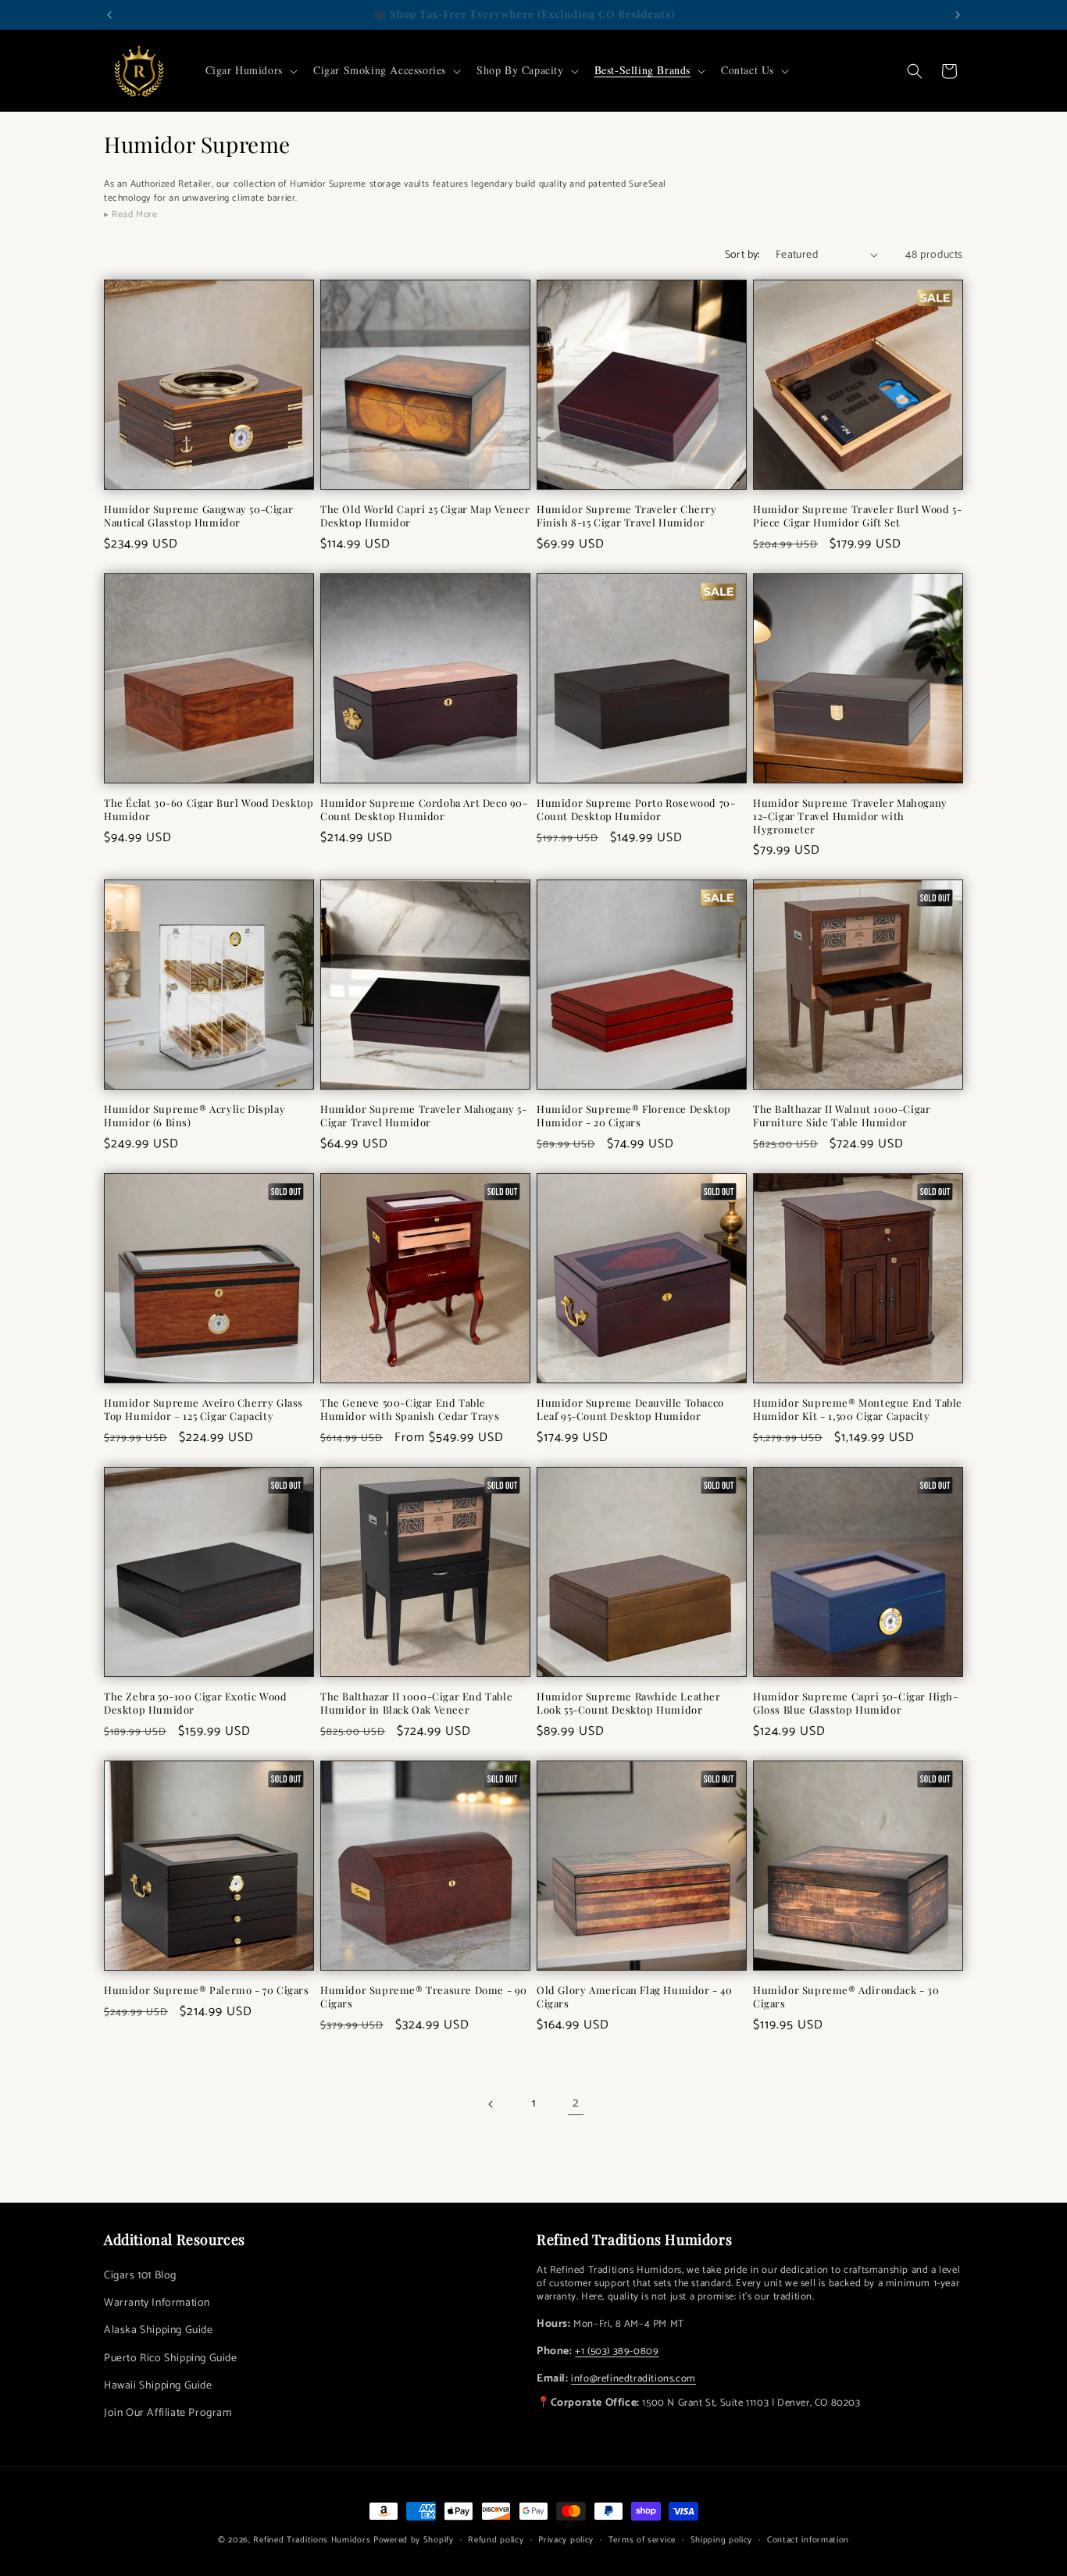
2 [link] (576, 2103)
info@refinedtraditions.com (633, 2379)
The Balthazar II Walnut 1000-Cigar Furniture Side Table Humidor (842, 1116)
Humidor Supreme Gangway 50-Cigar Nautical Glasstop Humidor (198, 516)
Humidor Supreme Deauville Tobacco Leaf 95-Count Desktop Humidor (630, 1409)
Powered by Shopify (414, 2540)
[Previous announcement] (109, 15)
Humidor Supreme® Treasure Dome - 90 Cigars (424, 1997)
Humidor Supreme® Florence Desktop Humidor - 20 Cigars (634, 1116)
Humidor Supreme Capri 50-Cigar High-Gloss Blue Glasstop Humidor (856, 1703)
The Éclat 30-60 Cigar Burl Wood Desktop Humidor (209, 810)
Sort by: (742, 255)
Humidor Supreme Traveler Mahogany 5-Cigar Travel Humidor (424, 1116)
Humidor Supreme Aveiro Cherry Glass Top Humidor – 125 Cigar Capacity (203, 1409)
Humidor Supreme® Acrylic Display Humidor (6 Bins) (194, 1116)
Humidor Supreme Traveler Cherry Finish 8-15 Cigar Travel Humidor (627, 516)
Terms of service (642, 2540)
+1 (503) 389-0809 (617, 2351)
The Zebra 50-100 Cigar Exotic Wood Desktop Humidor (195, 1703)
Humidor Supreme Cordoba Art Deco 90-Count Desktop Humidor (424, 810)
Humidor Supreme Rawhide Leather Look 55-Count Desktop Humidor (629, 1703)
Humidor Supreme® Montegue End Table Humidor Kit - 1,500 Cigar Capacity (858, 1409)
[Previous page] (491, 2104)
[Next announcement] (958, 15)
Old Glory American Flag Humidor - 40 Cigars (635, 1997)
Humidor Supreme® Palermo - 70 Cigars (207, 1990)
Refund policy (496, 2540)
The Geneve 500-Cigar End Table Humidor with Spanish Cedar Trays (410, 1409)
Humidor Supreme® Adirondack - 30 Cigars (846, 1997)
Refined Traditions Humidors (312, 2540)
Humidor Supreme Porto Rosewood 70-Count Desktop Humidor (636, 810)
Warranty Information (157, 2303)
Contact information (808, 2540)
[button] (250, 70)
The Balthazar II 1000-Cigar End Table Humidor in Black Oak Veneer (416, 1703)
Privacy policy (566, 2540)
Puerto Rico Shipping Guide (171, 2358)
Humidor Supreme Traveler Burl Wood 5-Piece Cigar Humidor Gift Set (857, 516)
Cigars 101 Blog (140, 2276)
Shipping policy (722, 2540)
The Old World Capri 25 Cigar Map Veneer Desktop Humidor (425, 516)
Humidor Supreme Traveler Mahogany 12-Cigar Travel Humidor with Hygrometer (850, 816)
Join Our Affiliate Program (168, 2413)
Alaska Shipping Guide (159, 2330)
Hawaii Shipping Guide (158, 2386)
